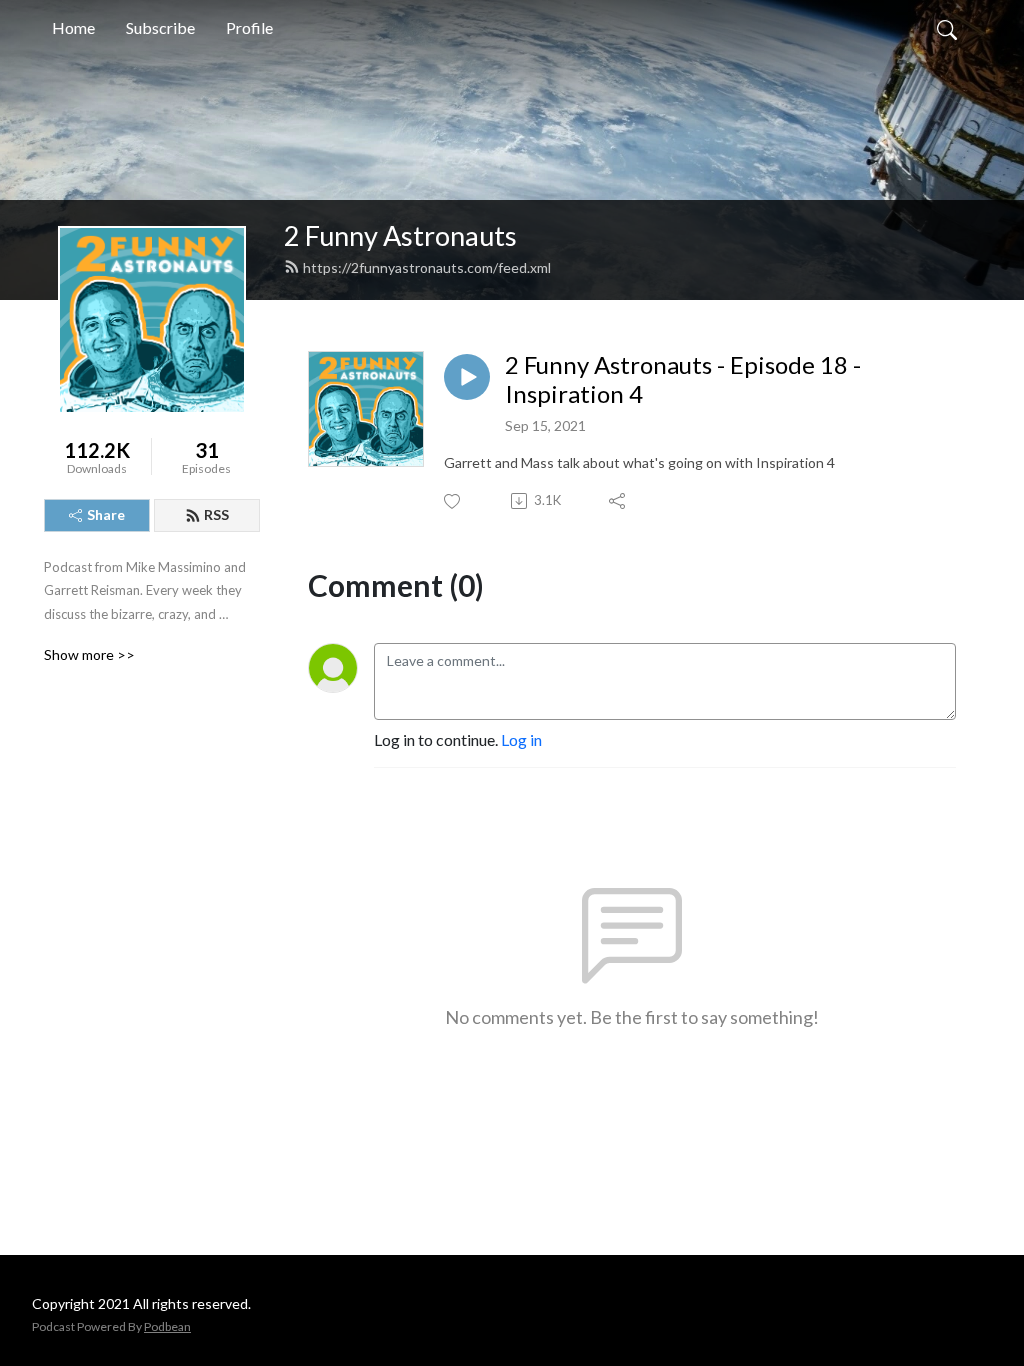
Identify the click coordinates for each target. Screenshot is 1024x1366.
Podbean (167, 1326)
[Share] (618, 501)
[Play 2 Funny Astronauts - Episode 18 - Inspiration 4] (467, 377)
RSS (216, 514)
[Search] (947, 28)
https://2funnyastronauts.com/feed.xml (427, 267)
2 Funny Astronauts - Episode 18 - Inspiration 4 (683, 379)
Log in (521, 739)
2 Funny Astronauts (400, 235)
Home (73, 27)
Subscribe (160, 27)
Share (106, 514)
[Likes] (453, 501)
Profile (249, 27)
